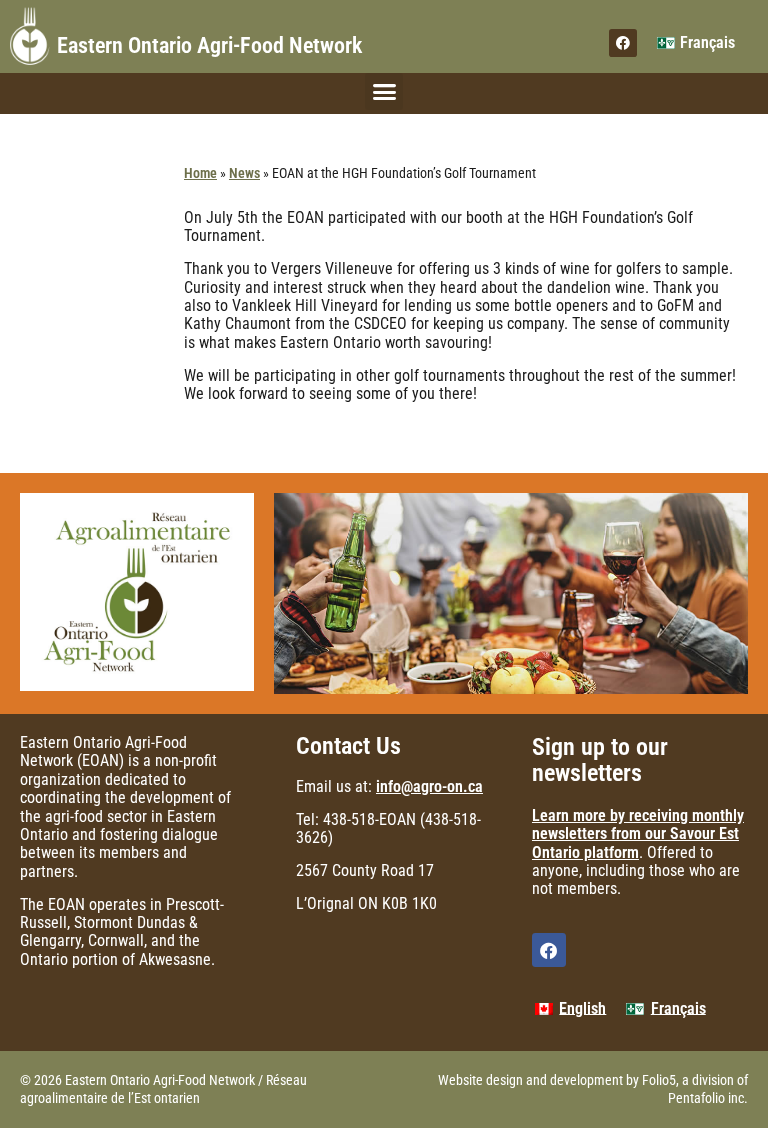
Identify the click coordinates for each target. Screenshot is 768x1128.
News (244, 173)
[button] (384, 92)
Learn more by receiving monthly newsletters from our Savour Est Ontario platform (638, 834)
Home (200, 173)
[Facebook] (623, 43)
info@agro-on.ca (429, 786)
